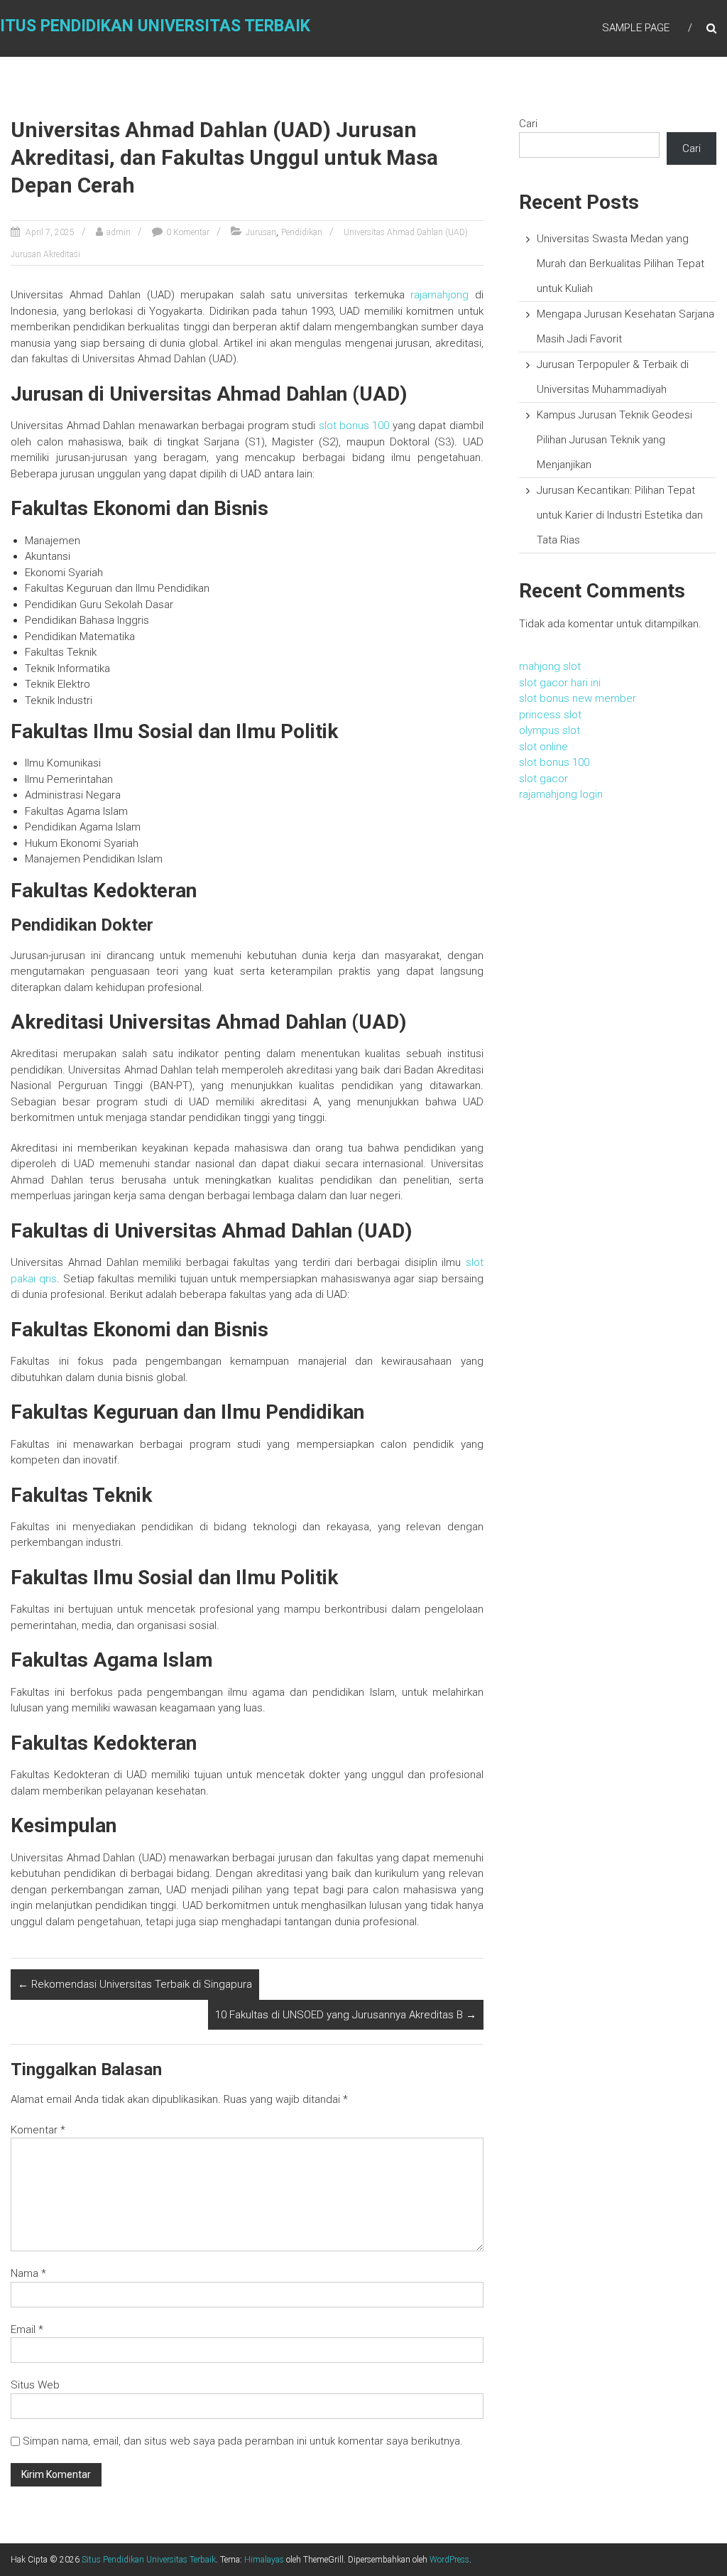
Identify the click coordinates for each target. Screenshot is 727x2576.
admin (119, 232)
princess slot (550, 715)
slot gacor (543, 779)
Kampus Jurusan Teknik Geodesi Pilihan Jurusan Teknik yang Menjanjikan (614, 440)
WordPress (449, 2560)
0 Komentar (188, 232)
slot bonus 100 (354, 426)
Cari (528, 124)
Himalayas (264, 2560)
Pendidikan (302, 232)
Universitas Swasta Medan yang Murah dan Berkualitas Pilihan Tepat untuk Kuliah (621, 264)
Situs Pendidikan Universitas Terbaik (149, 2560)
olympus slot (550, 730)
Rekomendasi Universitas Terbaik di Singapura (135, 1984)
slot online (543, 747)
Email (27, 2329)
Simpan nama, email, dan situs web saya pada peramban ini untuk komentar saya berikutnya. (243, 2441)
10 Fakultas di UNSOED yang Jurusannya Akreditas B (346, 2015)
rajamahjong (439, 295)
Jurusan (261, 232)
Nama (28, 2273)
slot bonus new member (578, 698)
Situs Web (35, 2385)
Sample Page (636, 28)
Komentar (38, 2130)
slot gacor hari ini (560, 683)
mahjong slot (550, 666)
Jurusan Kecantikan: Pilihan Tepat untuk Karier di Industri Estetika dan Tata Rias (620, 515)
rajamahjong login (561, 794)
